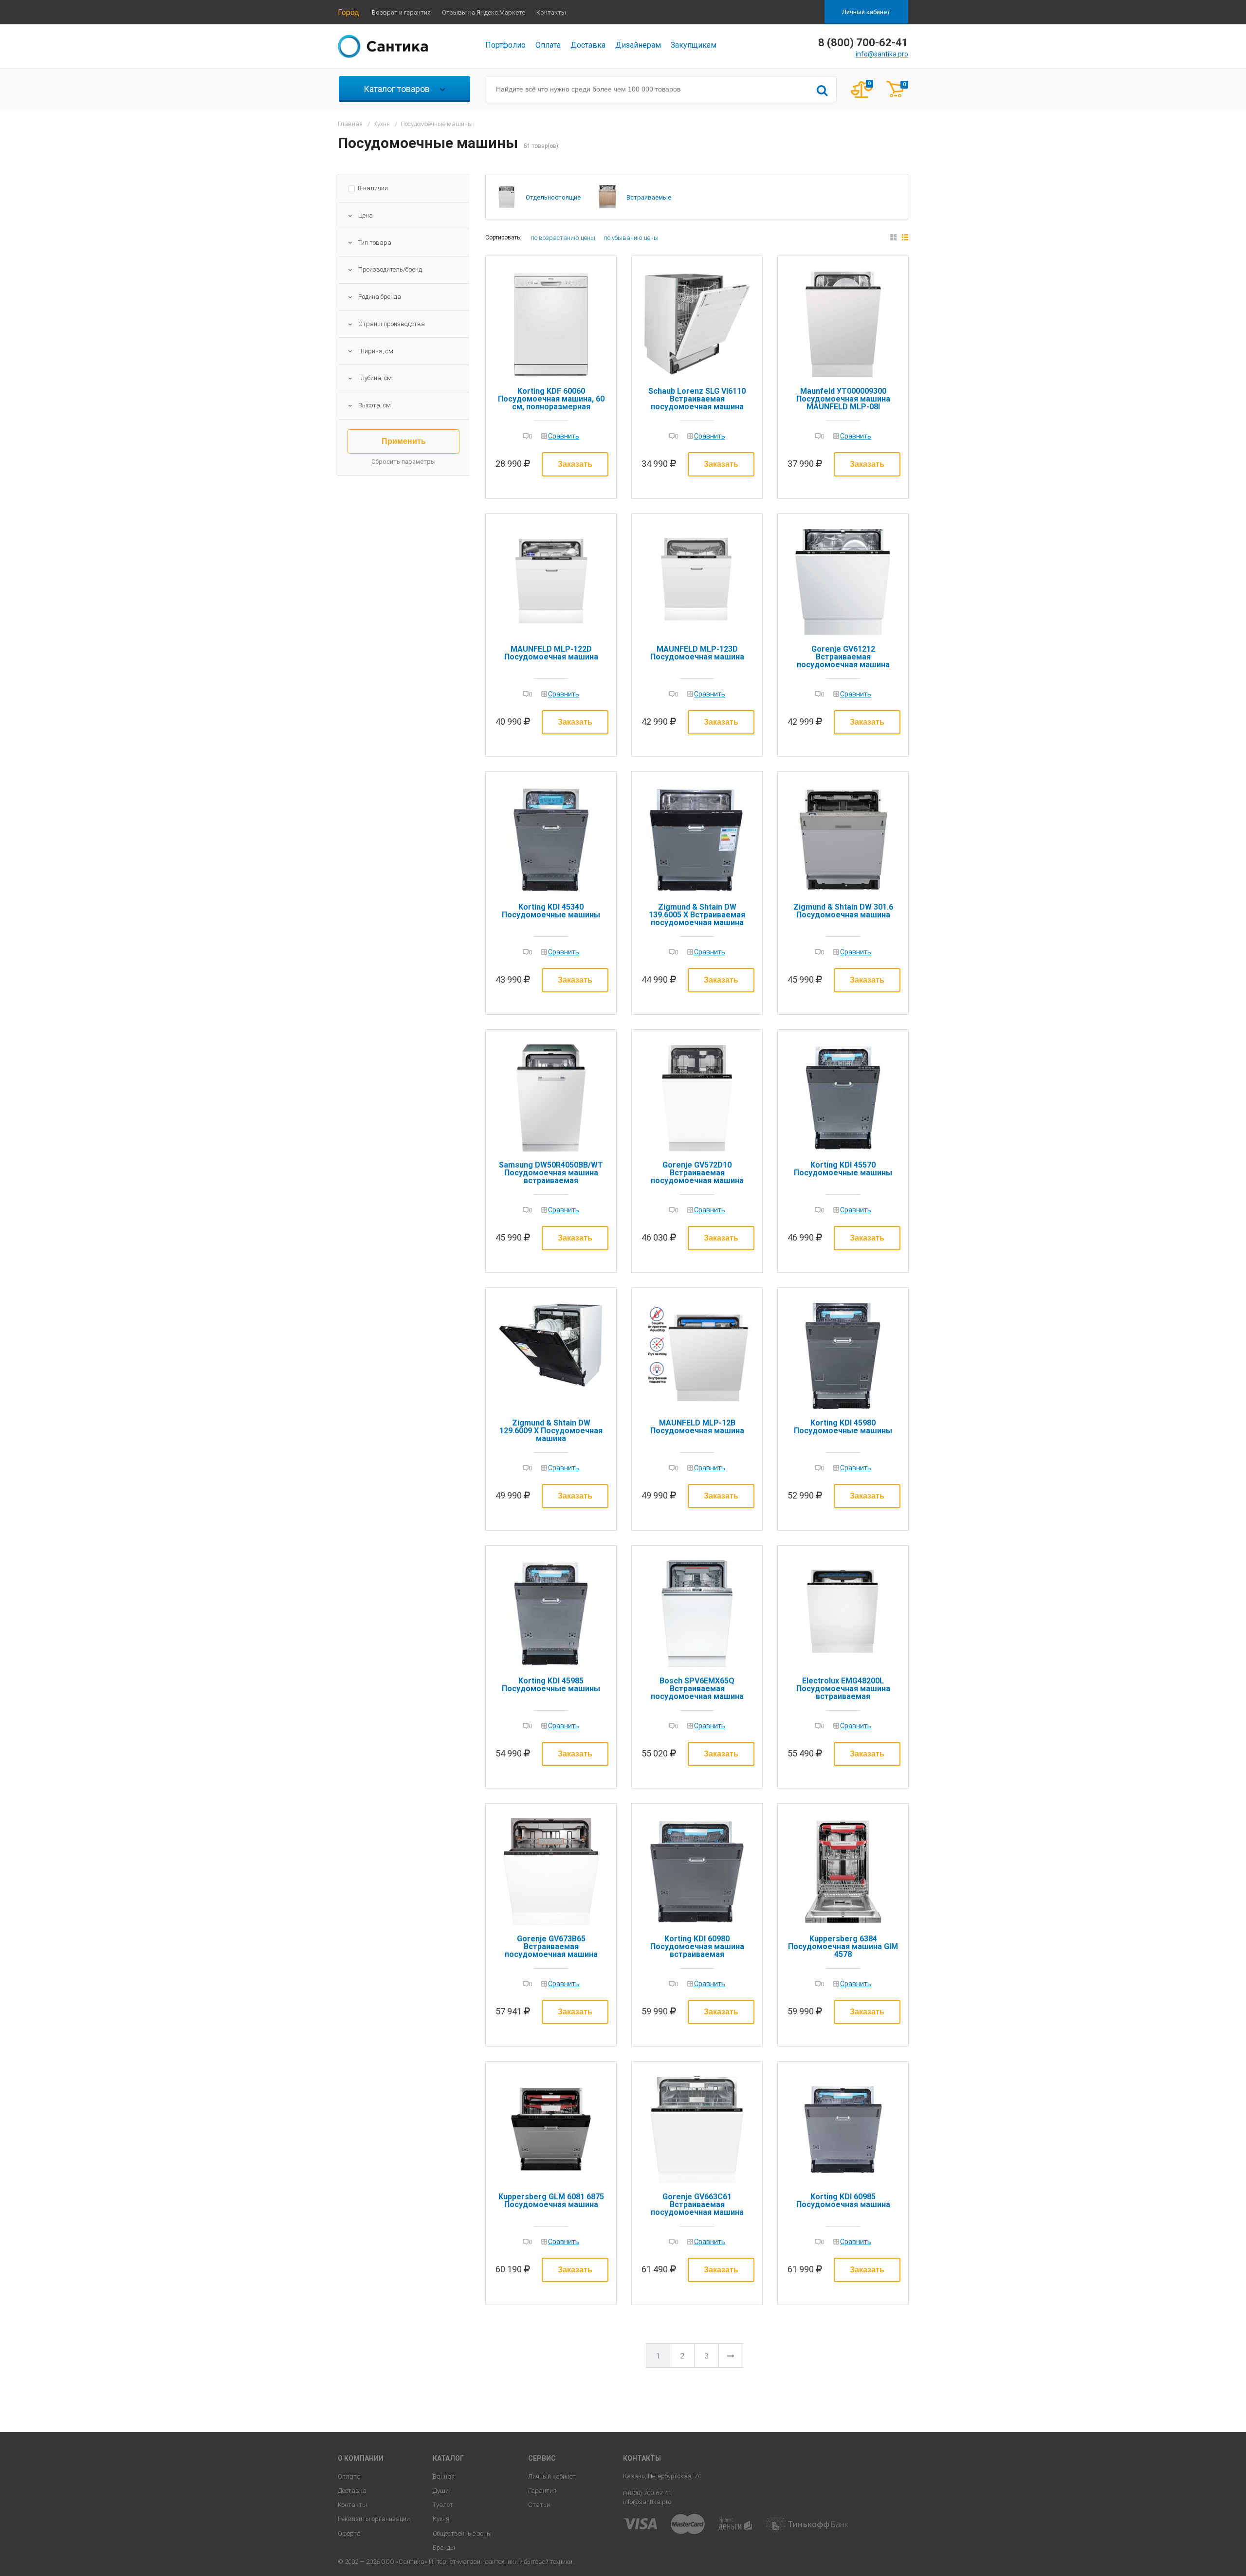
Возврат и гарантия (401, 12)
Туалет (443, 2505)
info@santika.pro (882, 54)
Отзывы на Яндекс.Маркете (484, 12)
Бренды (444, 2548)
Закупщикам (694, 45)
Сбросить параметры (403, 462)
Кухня (441, 2519)
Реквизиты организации (374, 2519)
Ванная (444, 2476)
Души (441, 2491)
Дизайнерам (638, 45)
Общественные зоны (462, 2533)
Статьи (539, 2505)
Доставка (588, 45)
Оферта (349, 2533)
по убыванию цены (631, 238)
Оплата (548, 45)
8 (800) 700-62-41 (647, 2493)
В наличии (373, 188)
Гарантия (542, 2491)
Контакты (551, 12)
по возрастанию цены (563, 238)
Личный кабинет (866, 12)
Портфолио (505, 45)
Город (348, 12)
